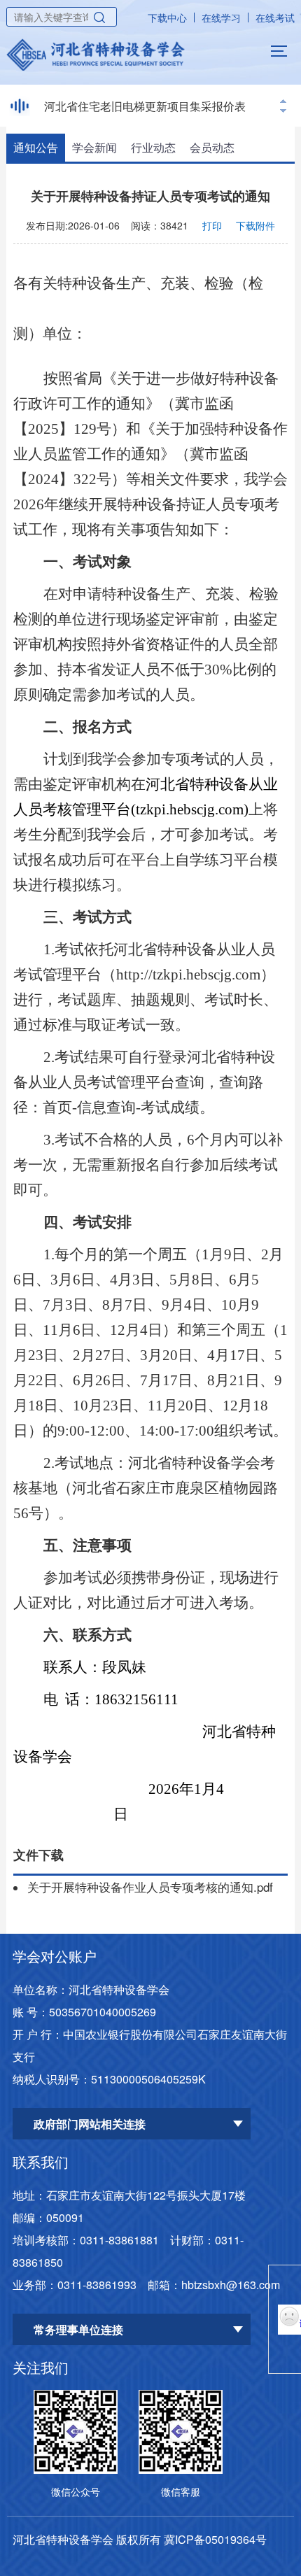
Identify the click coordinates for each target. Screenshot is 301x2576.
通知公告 (36, 147)
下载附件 (255, 225)
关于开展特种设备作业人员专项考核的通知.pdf (150, 1887)
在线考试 (275, 17)
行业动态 (153, 147)
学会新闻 (94, 147)
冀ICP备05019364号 (215, 2539)
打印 (212, 225)
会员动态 (212, 147)
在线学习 (221, 17)
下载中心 (167, 17)
